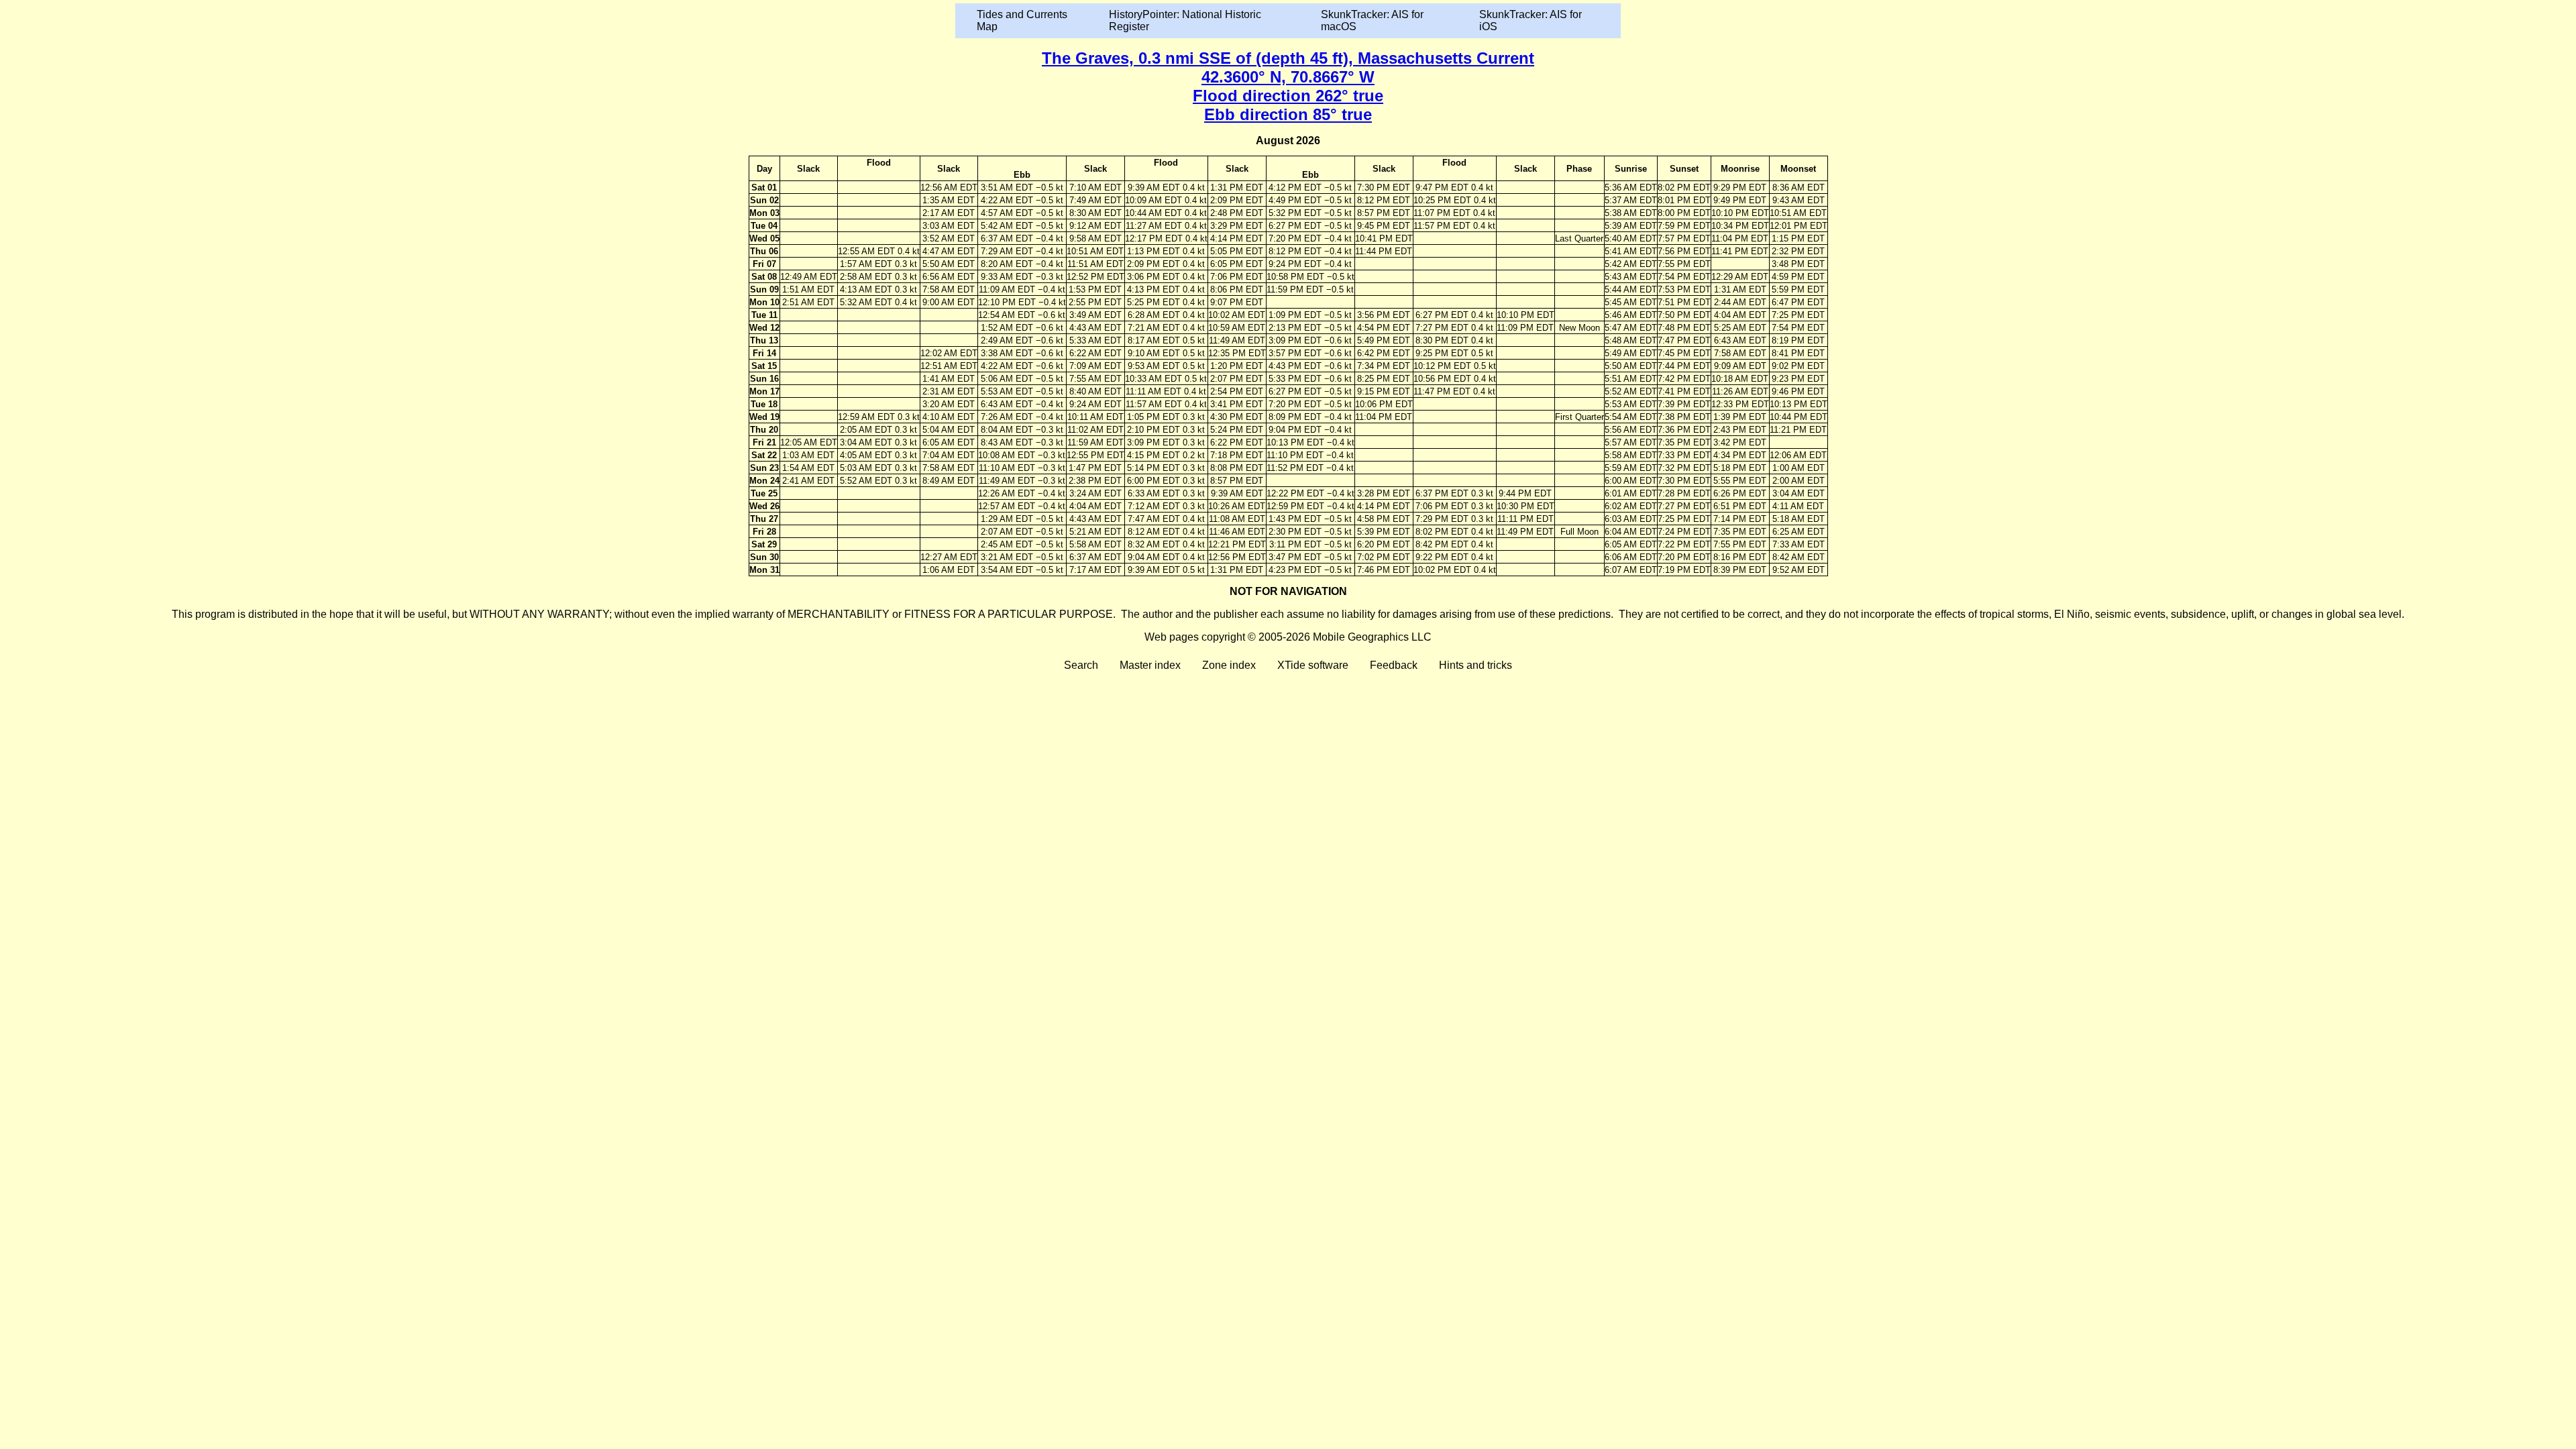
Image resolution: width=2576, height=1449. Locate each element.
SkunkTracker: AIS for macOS (1372, 20)
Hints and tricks (1475, 665)
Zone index (1229, 665)
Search (1081, 665)
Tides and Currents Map (1022, 20)
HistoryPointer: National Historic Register (1185, 20)
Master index (1150, 665)
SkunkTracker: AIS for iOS (1531, 20)
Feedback (1394, 665)
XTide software (1313, 665)
